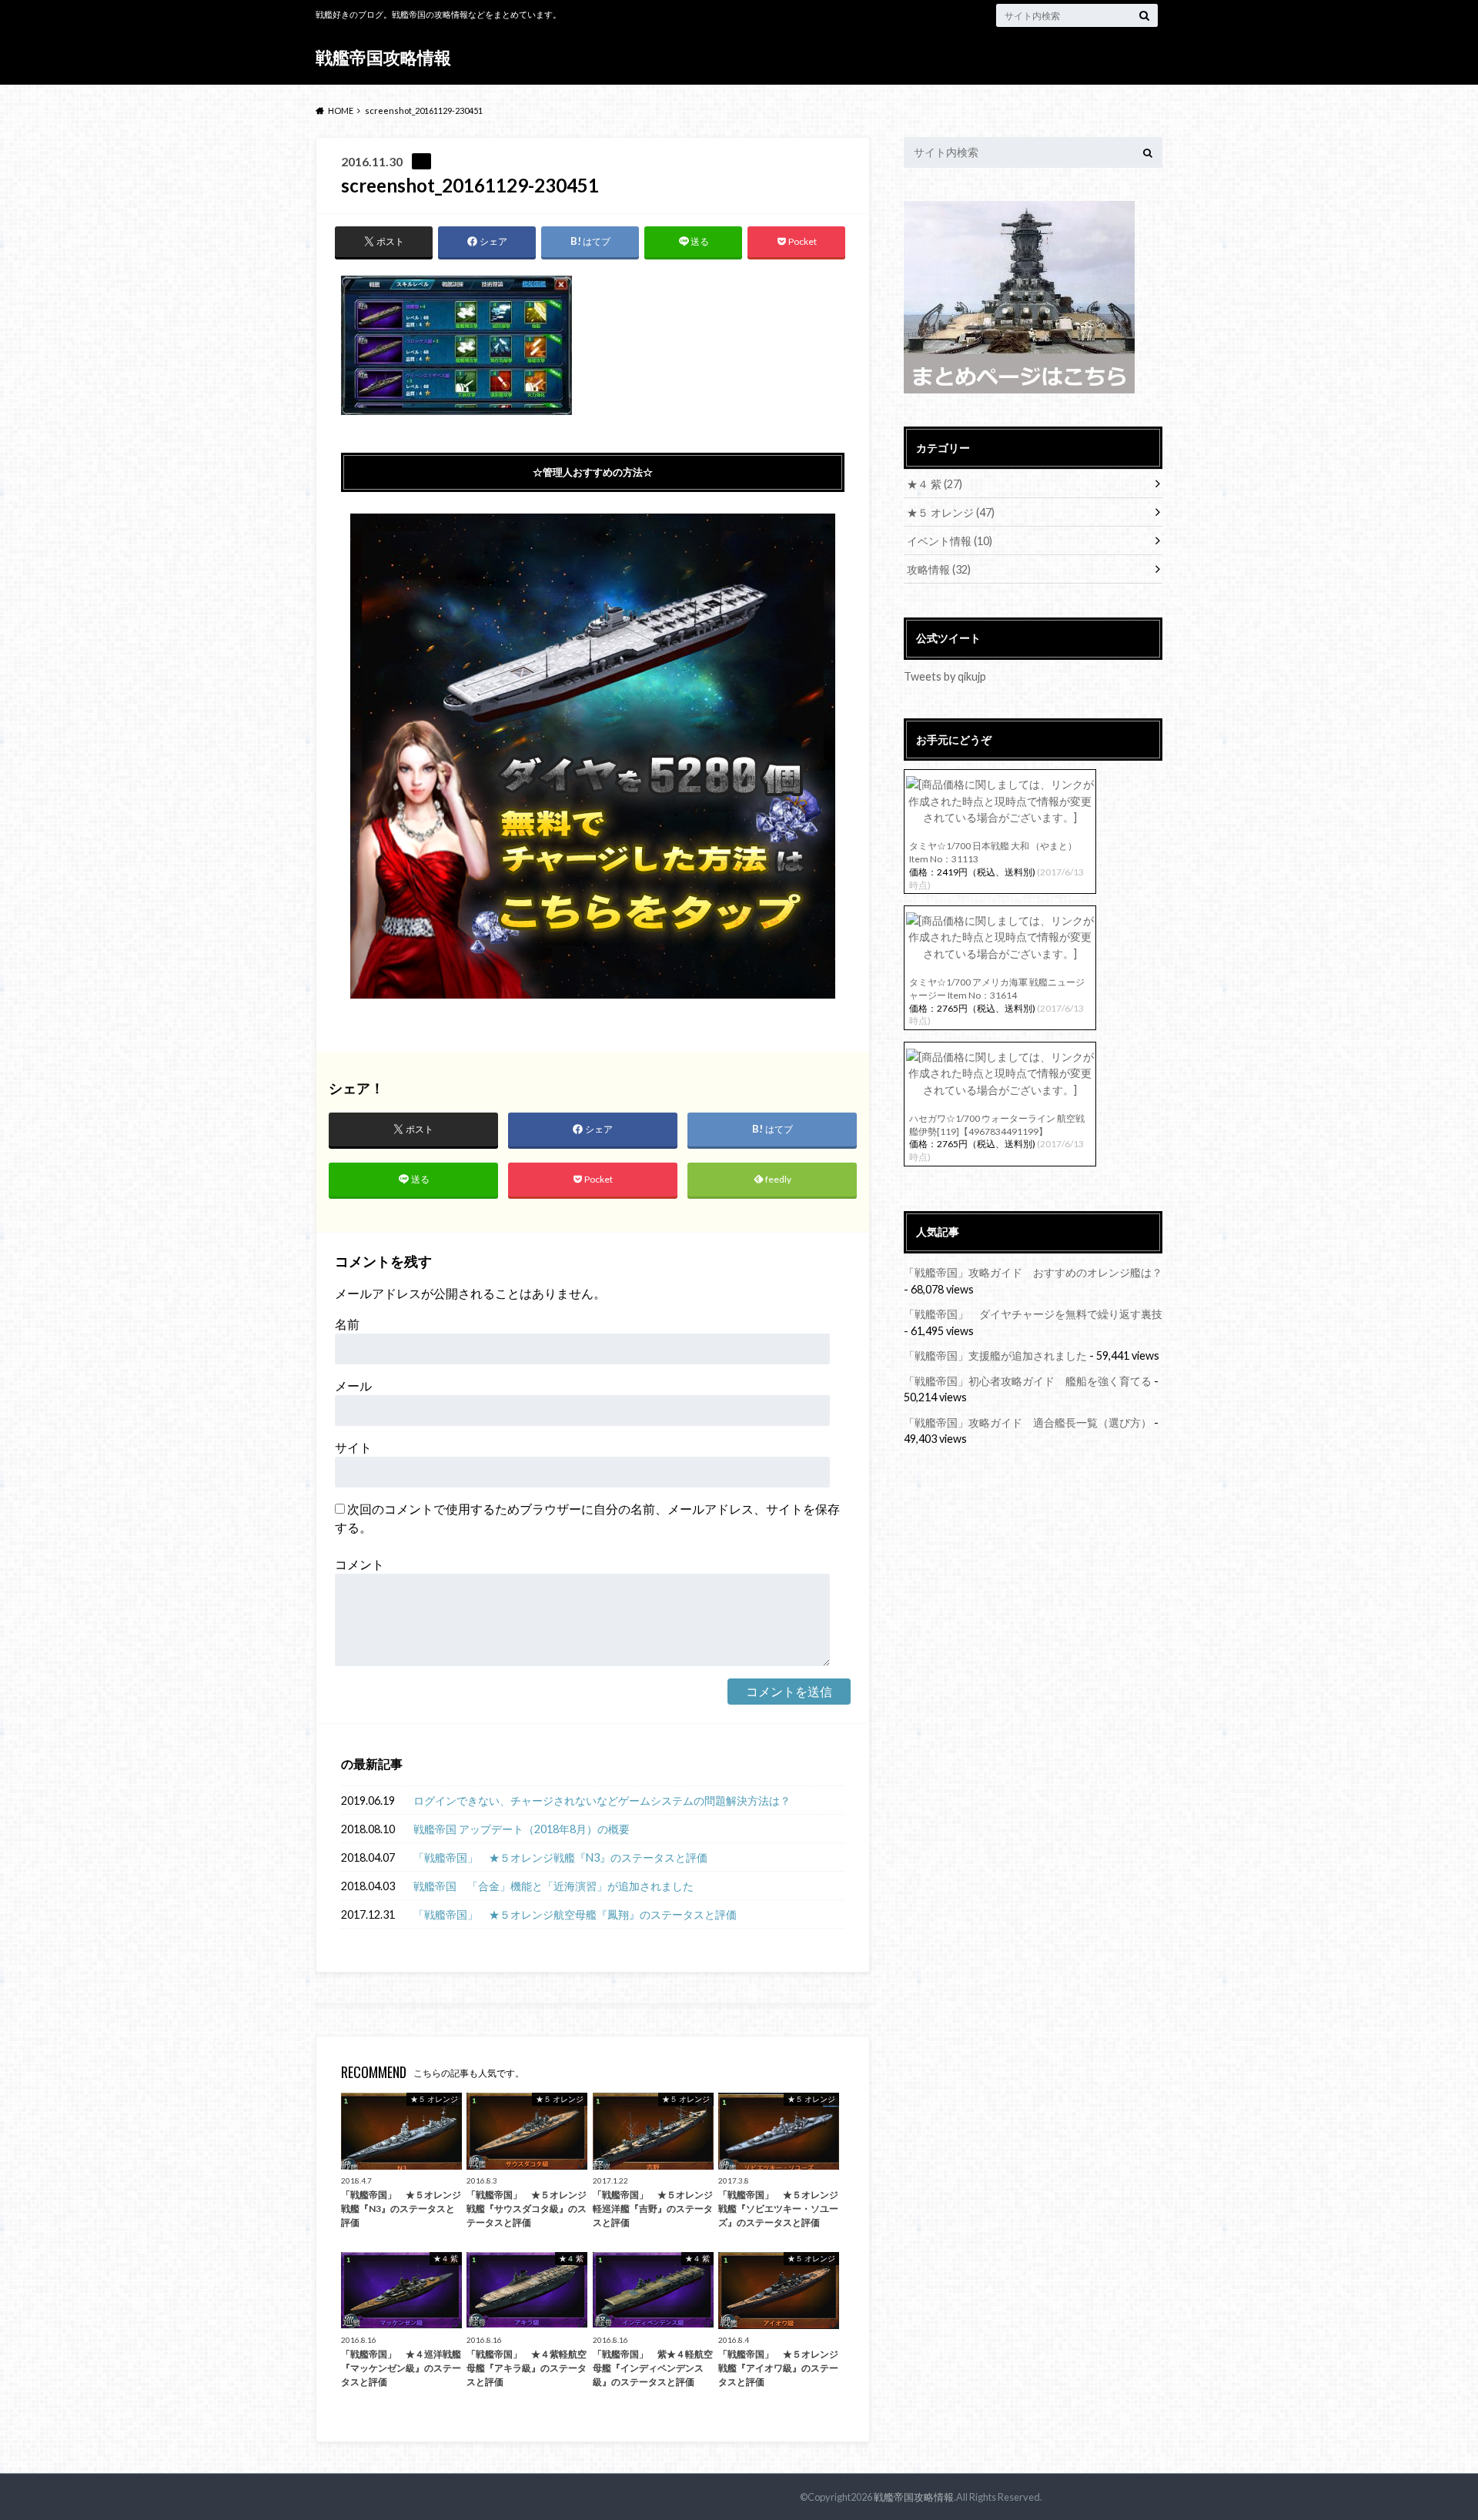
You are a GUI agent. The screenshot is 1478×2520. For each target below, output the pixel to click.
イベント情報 (950, 541)
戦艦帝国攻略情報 (383, 57)
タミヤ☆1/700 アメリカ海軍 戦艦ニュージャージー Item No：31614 (997, 989)
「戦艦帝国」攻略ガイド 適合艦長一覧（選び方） (1028, 1422)
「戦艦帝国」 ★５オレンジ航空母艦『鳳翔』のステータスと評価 (575, 1914)
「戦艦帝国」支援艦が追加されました (995, 1355)
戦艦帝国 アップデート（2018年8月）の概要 (522, 1829)
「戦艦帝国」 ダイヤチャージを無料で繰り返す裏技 (1033, 1314)
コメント (359, 1564)
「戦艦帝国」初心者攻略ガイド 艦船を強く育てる (1028, 1381)
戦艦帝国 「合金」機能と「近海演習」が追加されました (559, 1886)
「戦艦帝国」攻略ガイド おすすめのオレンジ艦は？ (1033, 1272)
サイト (353, 1447)
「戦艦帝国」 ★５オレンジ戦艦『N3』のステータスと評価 (560, 1857)
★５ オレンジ (951, 512)
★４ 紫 (935, 484)
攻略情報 (939, 569)
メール (353, 1385)
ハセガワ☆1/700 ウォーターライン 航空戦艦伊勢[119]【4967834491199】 (997, 1125)
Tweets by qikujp (945, 676)
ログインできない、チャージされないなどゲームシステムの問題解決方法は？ (602, 1800)
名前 (347, 1324)
